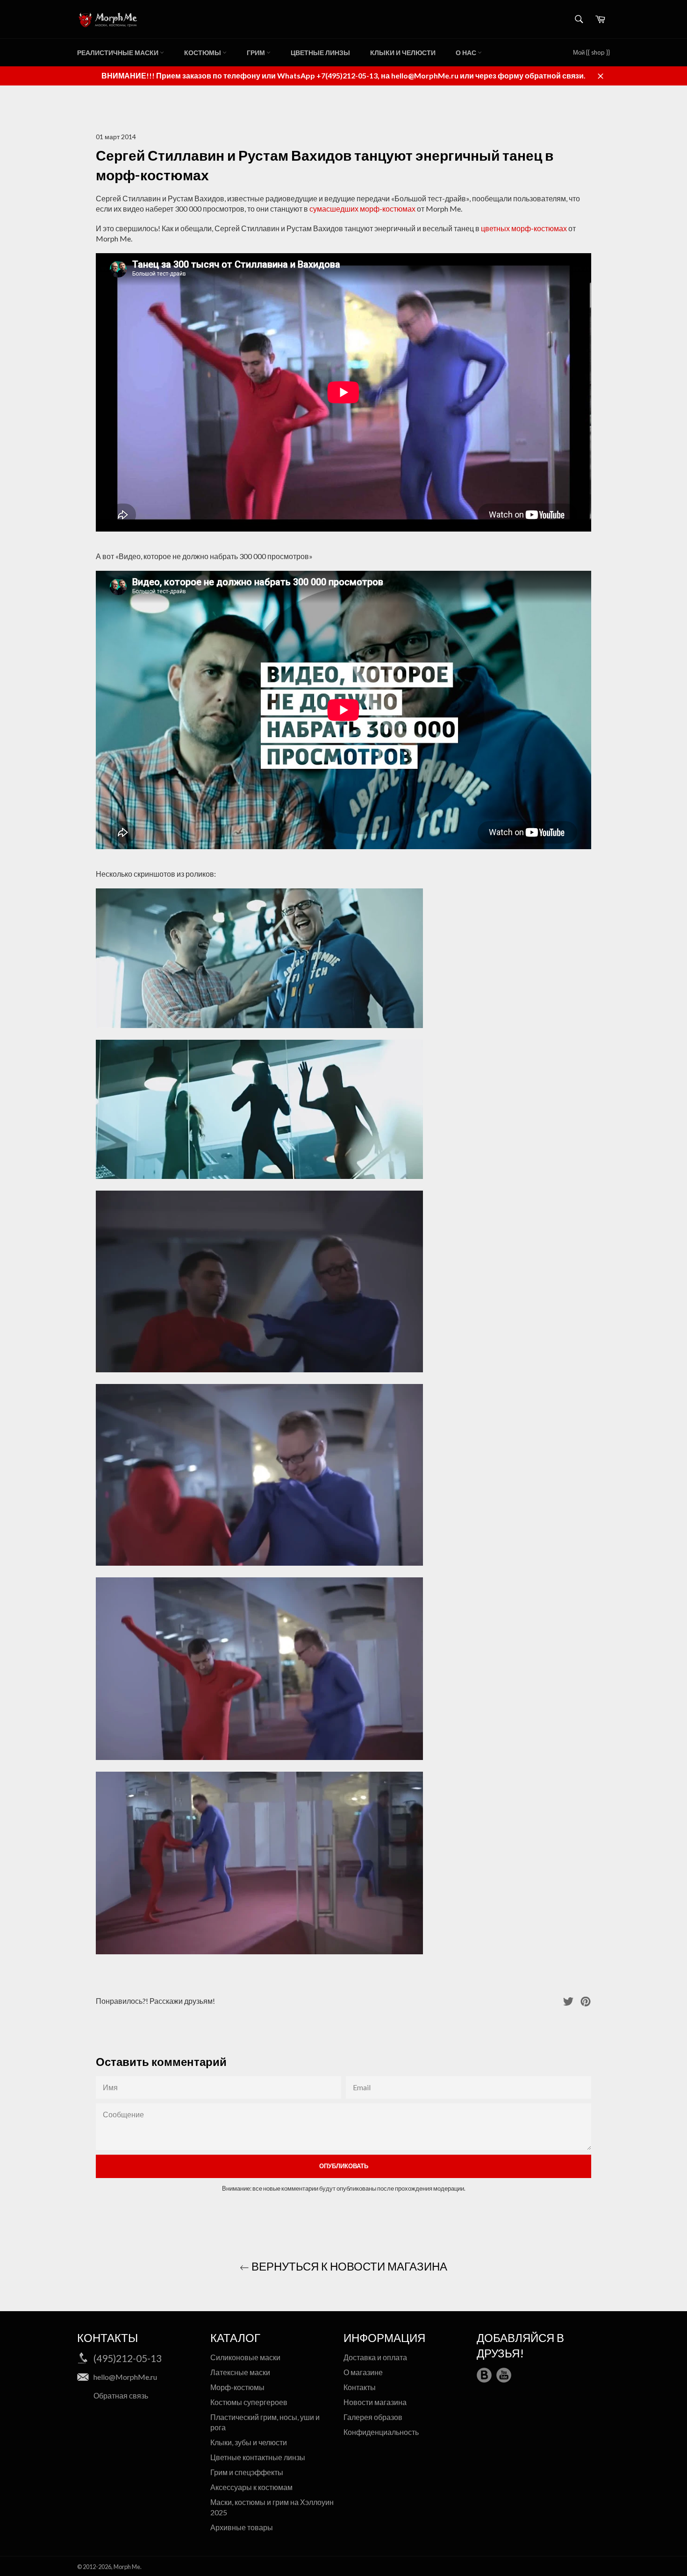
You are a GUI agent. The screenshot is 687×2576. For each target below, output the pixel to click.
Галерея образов (373, 2417)
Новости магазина (375, 2402)
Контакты (360, 2387)
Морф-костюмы (237, 2387)
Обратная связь (121, 2395)
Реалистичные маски (118, 53)
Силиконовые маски (245, 2357)
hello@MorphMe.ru (125, 2377)
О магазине (363, 2372)
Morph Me (127, 2567)
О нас (467, 53)
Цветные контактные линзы (258, 2457)
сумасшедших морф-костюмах (362, 209)
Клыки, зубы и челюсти (249, 2442)
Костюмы (203, 53)
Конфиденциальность (381, 2432)
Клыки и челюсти (403, 53)
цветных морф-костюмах (524, 228)
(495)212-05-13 (128, 2358)
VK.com (484, 2375)
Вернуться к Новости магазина (348, 2266)
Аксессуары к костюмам (251, 2487)
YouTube (504, 2375)
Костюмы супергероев (249, 2402)
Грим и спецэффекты (247, 2472)
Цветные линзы (320, 53)
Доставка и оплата (375, 2357)
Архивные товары (242, 2527)
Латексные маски (240, 2372)
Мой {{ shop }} (591, 52)
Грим (257, 53)
